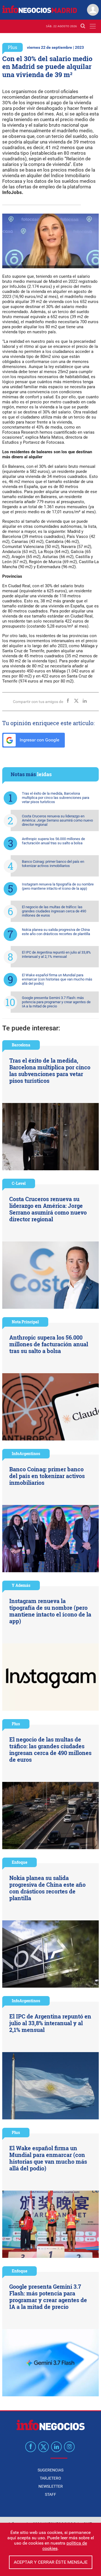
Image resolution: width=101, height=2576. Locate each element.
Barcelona (21, 1045)
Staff (50, 2494)
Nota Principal (25, 1322)
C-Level (19, 1183)
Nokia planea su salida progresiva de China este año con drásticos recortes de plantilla (56, 932)
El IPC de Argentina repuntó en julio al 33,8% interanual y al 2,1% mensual (56, 954)
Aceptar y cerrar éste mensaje (51, 2562)
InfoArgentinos (26, 1454)
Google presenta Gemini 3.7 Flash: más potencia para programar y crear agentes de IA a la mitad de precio (56, 1002)
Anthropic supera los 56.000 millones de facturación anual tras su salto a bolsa (53, 841)
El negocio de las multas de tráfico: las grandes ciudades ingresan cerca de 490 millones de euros (54, 911)
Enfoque (19, 1862)
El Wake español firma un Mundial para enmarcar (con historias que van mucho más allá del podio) (57, 979)
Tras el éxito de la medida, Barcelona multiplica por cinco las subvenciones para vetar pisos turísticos (56, 798)
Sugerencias (50, 2470)
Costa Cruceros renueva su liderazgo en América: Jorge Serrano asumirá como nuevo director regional (57, 820)
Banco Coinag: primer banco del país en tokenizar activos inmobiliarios (53, 864)
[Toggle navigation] (93, 26)
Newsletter (51, 2486)
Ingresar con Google (39, 740)
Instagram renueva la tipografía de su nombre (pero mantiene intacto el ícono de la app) (58, 886)
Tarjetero (50, 2478)
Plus (12, 47)
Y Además (21, 1585)
